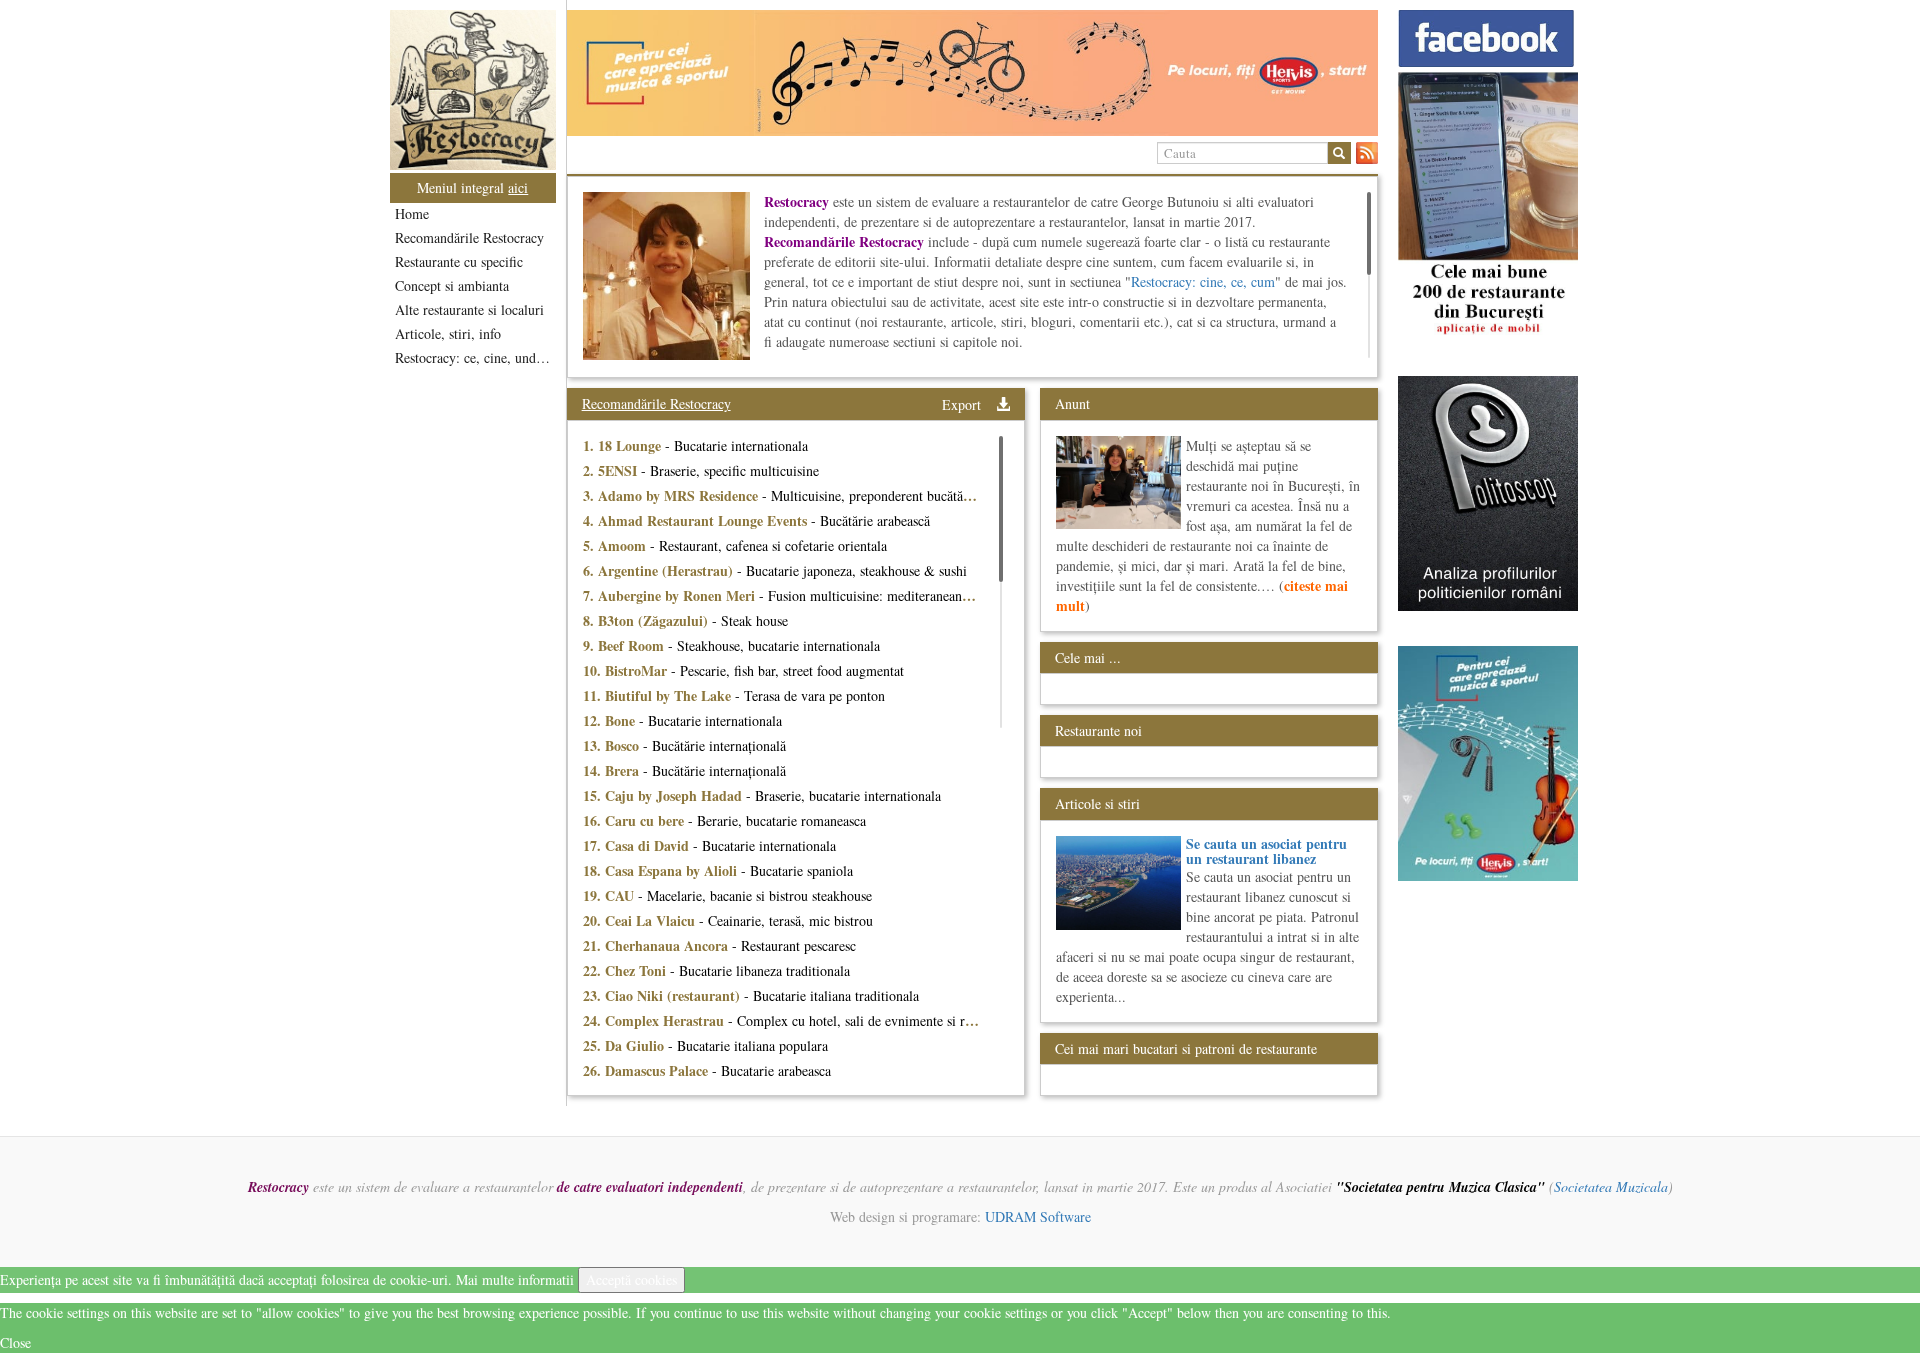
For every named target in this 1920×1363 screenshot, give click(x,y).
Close (15, 1342)
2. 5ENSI (612, 470)
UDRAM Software (1038, 1216)
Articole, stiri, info (448, 333)
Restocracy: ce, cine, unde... (474, 357)
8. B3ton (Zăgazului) (647, 620)
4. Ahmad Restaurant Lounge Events (697, 520)
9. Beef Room (625, 645)
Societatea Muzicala (1611, 1186)
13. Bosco (613, 745)
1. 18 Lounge (624, 445)
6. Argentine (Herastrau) (660, 570)
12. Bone (611, 720)
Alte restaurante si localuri (469, 309)
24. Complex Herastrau (655, 1020)
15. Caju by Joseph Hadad (664, 795)
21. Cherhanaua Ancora (657, 945)
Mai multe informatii (515, 1279)
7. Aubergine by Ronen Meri (671, 595)
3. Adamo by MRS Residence (672, 495)
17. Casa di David (638, 845)
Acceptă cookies (631, 1279)
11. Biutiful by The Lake (659, 695)
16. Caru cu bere (635, 820)
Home (412, 213)
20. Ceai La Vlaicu (641, 920)
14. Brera (613, 770)
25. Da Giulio (625, 1045)
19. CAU (610, 895)
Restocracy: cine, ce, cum (1203, 281)
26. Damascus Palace (647, 1070)
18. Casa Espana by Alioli (662, 870)
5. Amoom (616, 545)
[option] (972, 73)
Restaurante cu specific (459, 261)
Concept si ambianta (452, 285)
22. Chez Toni (626, 970)
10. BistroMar (627, 670)
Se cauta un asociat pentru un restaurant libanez (1266, 851)
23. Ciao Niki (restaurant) (663, 995)
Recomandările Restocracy (469, 237)
